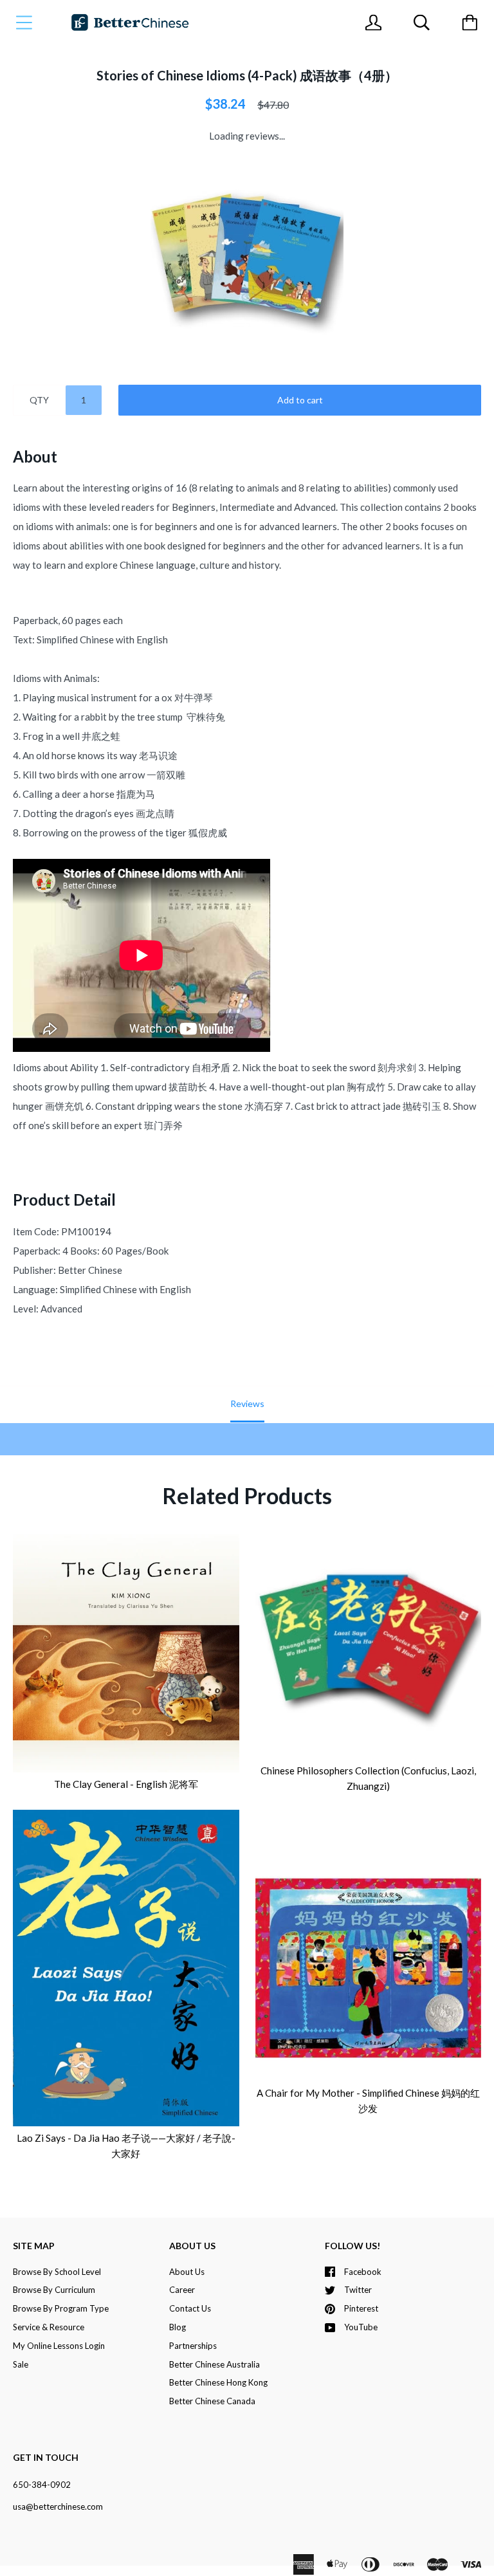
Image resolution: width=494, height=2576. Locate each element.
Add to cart (300, 400)
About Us (187, 2272)
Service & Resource (49, 2327)
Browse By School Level (57, 2272)
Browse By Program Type (61, 2308)
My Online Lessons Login (59, 2346)
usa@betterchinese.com (58, 2507)
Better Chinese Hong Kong (218, 2382)
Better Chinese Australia (215, 2364)
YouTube (361, 2327)
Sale (21, 2364)
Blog (178, 2327)
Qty (39, 400)
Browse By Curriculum (54, 2290)
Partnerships (193, 2346)
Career (182, 2290)
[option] (247, 259)
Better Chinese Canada (212, 2401)
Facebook (363, 2272)
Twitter (358, 2290)
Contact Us (190, 2308)
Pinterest (361, 2308)
